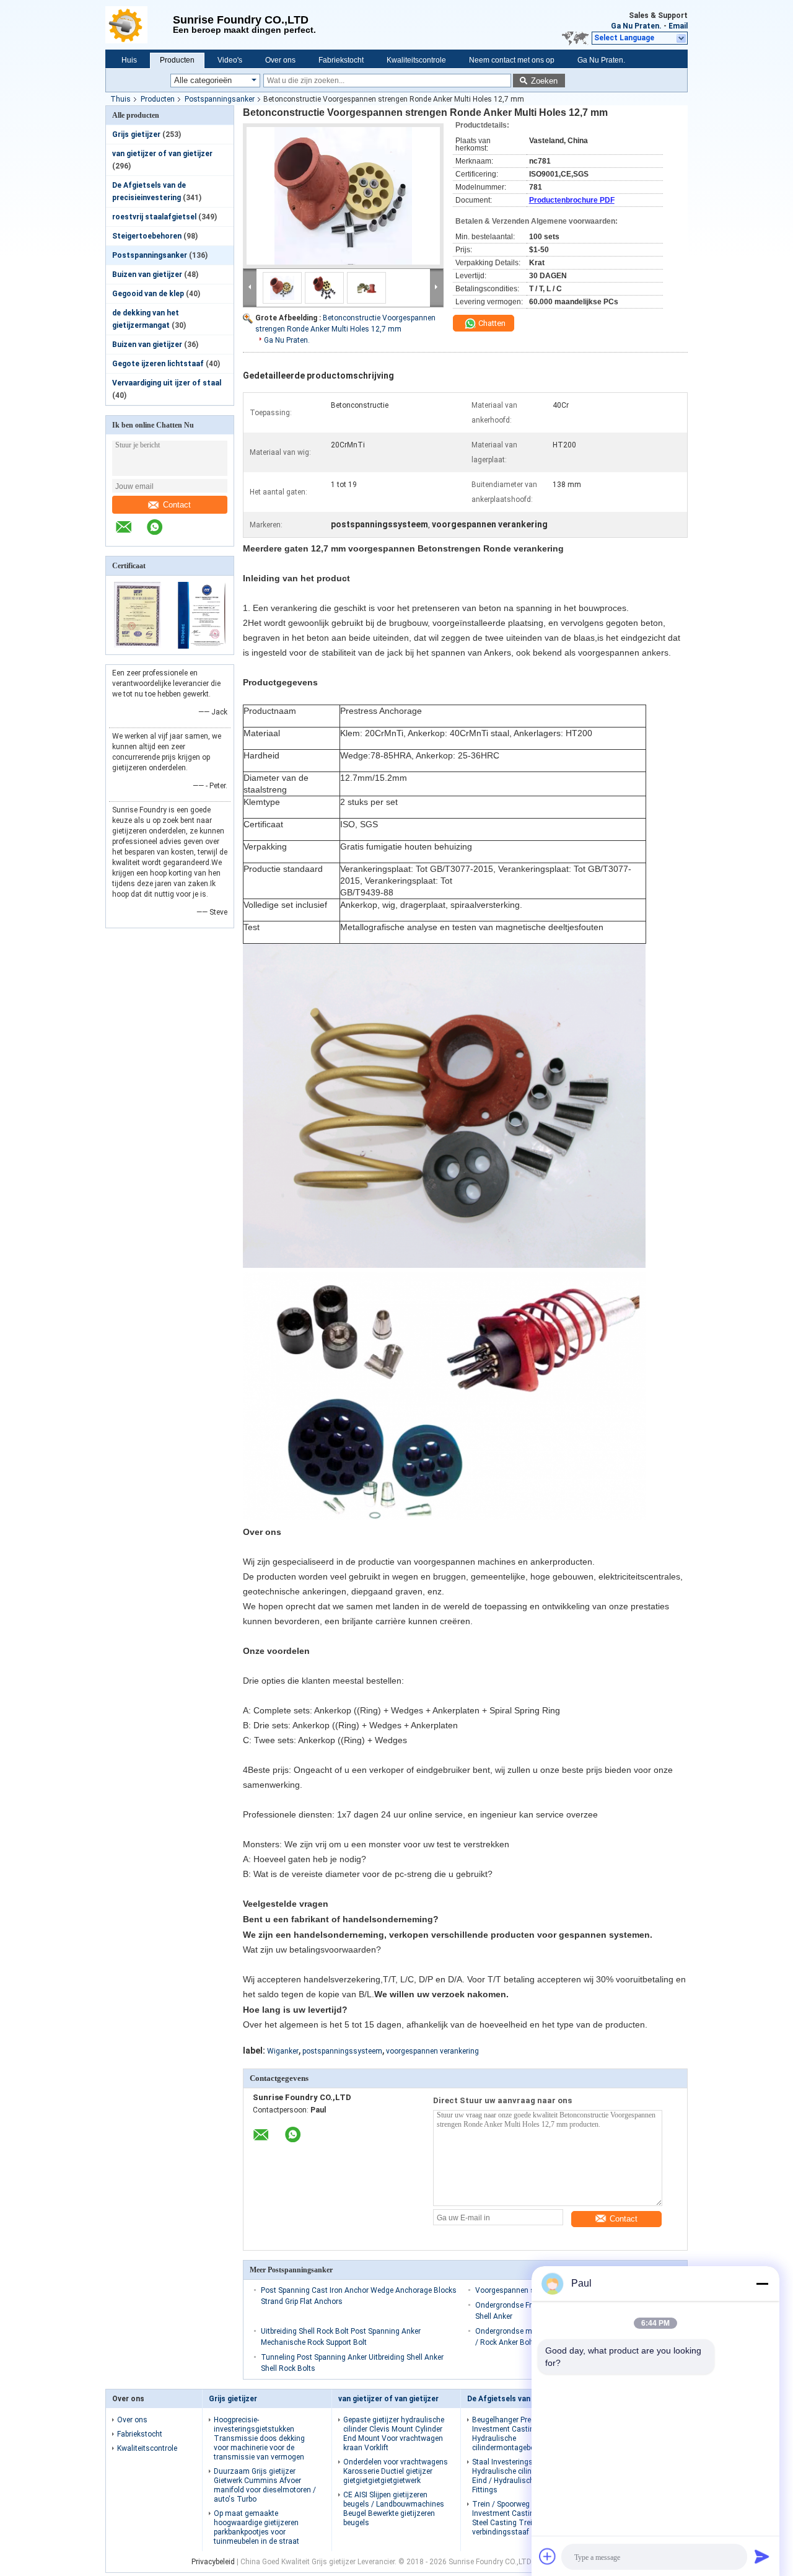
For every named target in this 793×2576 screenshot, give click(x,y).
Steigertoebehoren (147, 236)
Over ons (280, 60)
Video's (230, 60)
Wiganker (283, 2051)
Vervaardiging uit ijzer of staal (167, 383)
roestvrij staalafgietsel (154, 217)
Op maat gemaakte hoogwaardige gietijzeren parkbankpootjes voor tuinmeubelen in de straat (256, 2527)
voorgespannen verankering (432, 2051)
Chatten (491, 323)
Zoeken (544, 81)
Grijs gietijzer (136, 134)
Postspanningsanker (220, 99)
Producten (177, 60)
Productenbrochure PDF (572, 200)
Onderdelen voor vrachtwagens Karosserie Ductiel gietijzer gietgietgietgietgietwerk (396, 2471)
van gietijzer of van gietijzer (162, 154)
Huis (129, 60)
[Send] (762, 2556)
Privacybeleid (213, 2562)
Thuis (120, 99)
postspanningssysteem (342, 2051)
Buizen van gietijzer (147, 275)
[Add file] (548, 2556)
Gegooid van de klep (148, 294)
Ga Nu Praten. (636, 26)
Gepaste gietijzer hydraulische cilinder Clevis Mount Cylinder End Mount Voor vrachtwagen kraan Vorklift (394, 2434)
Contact (177, 505)
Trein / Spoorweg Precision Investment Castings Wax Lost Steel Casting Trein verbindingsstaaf (524, 2518)
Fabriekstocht (341, 60)
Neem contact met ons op (512, 60)
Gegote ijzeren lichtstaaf (158, 364)
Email (678, 26)
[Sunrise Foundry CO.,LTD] (139, 25)
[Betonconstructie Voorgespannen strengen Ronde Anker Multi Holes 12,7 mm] (343, 196)
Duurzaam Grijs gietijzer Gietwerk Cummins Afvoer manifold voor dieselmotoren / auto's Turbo (265, 2485)
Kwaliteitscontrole (416, 60)
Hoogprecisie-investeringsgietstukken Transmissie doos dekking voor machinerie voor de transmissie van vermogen (259, 2438)
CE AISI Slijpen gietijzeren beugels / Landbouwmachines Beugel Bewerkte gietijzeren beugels (394, 2509)
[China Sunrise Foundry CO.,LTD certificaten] (138, 646)
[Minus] (762, 2284)
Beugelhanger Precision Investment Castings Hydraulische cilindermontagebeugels (512, 2434)
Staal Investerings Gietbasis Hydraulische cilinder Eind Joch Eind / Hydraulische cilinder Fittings (525, 2476)
